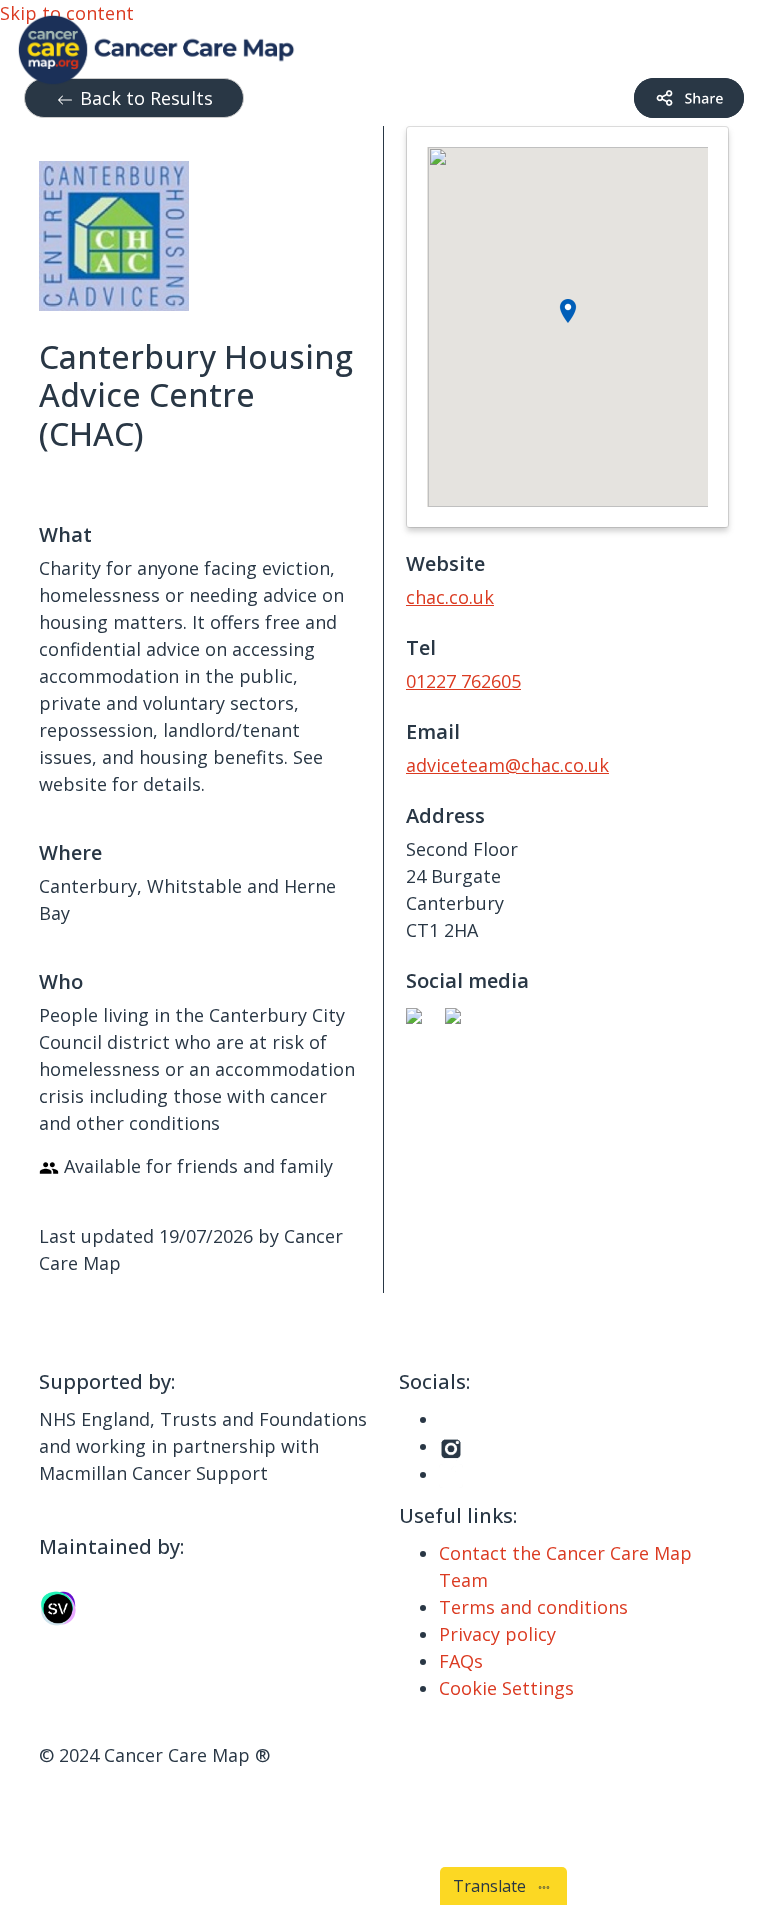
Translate (493, 1886)
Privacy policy (497, 1634)
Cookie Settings (506, 1688)
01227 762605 (463, 681)
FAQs (461, 1661)
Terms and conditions (533, 1607)
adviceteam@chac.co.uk (507, 765)
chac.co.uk (450, 597)
